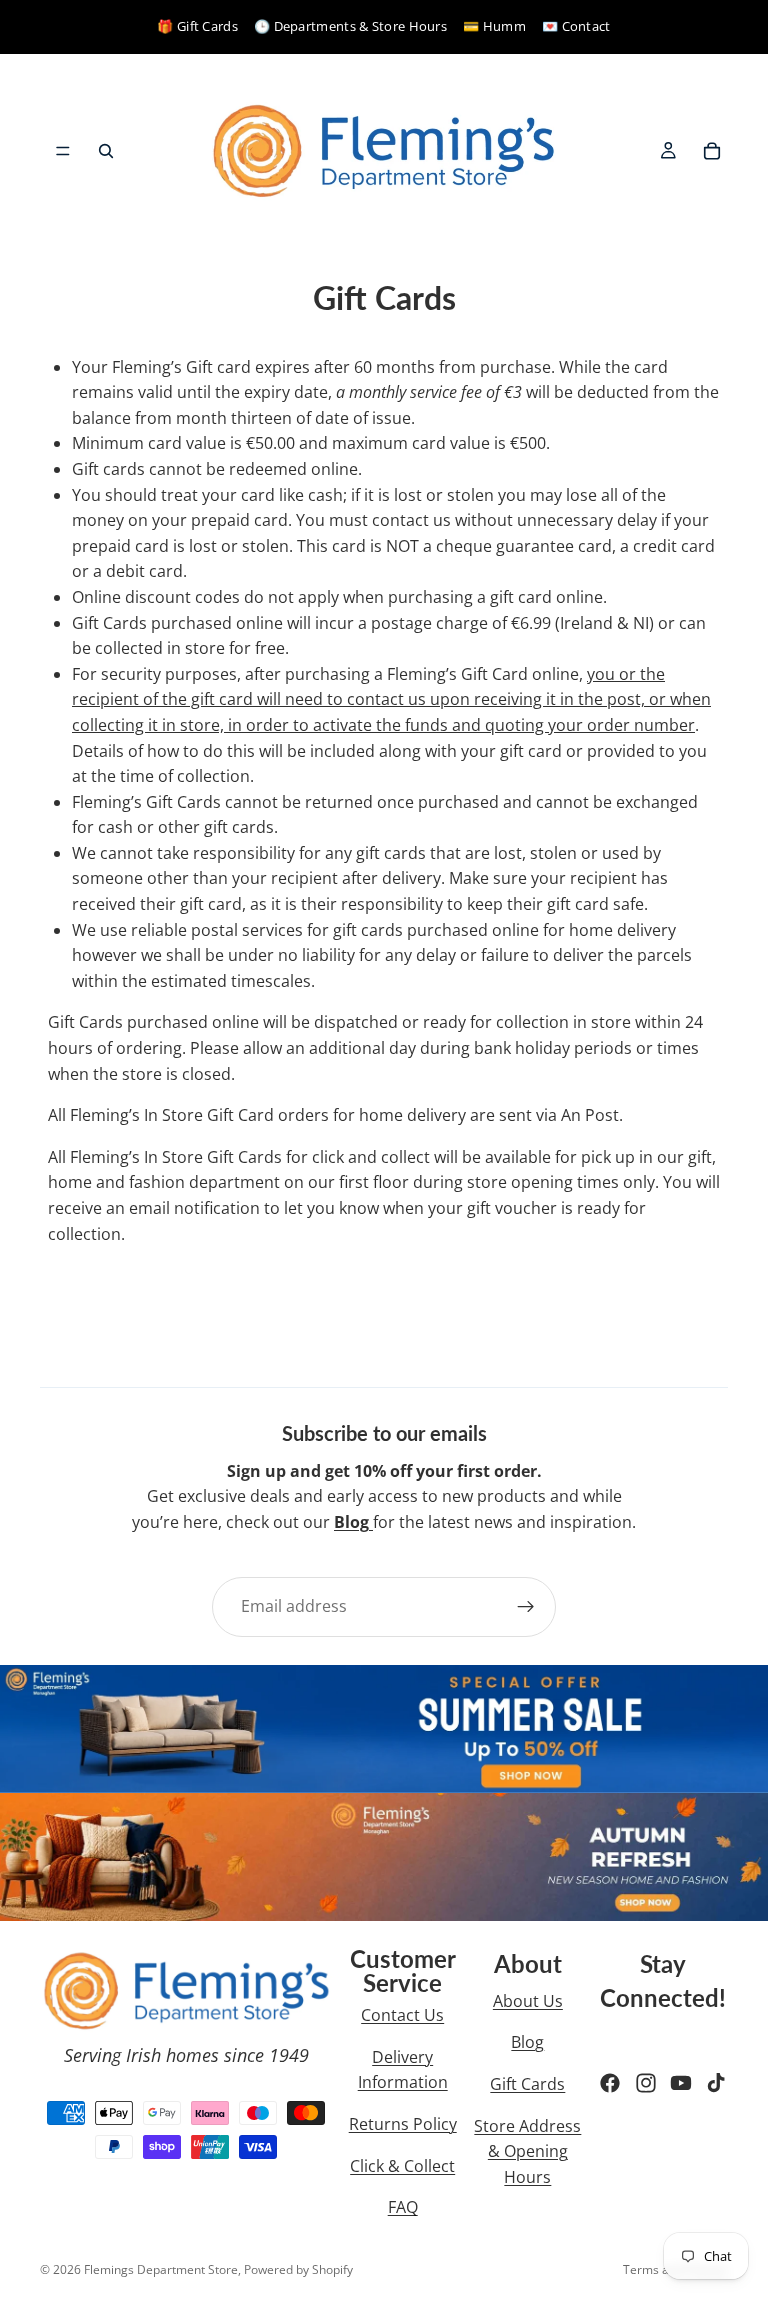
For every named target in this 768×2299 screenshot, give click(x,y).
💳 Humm (494, 26)
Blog (527, 2042)
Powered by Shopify (298, 2269)
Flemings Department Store (161, 2269)
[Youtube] (681, 2083)
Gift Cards (527, 2084)
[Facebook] (610, 2083)
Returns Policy (403, 2124)
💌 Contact (576, 26)
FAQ (403, 2207)
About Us (528, 2001)
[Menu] (63, 151)
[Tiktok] (716, 2083)
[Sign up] (526, 1607)
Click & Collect (402, 2166)
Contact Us (402, 2015)
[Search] (106, 151)
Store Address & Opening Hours (527, 2151)
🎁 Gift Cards (197, 26)
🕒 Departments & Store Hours (350, 26)
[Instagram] (646, 2083)
